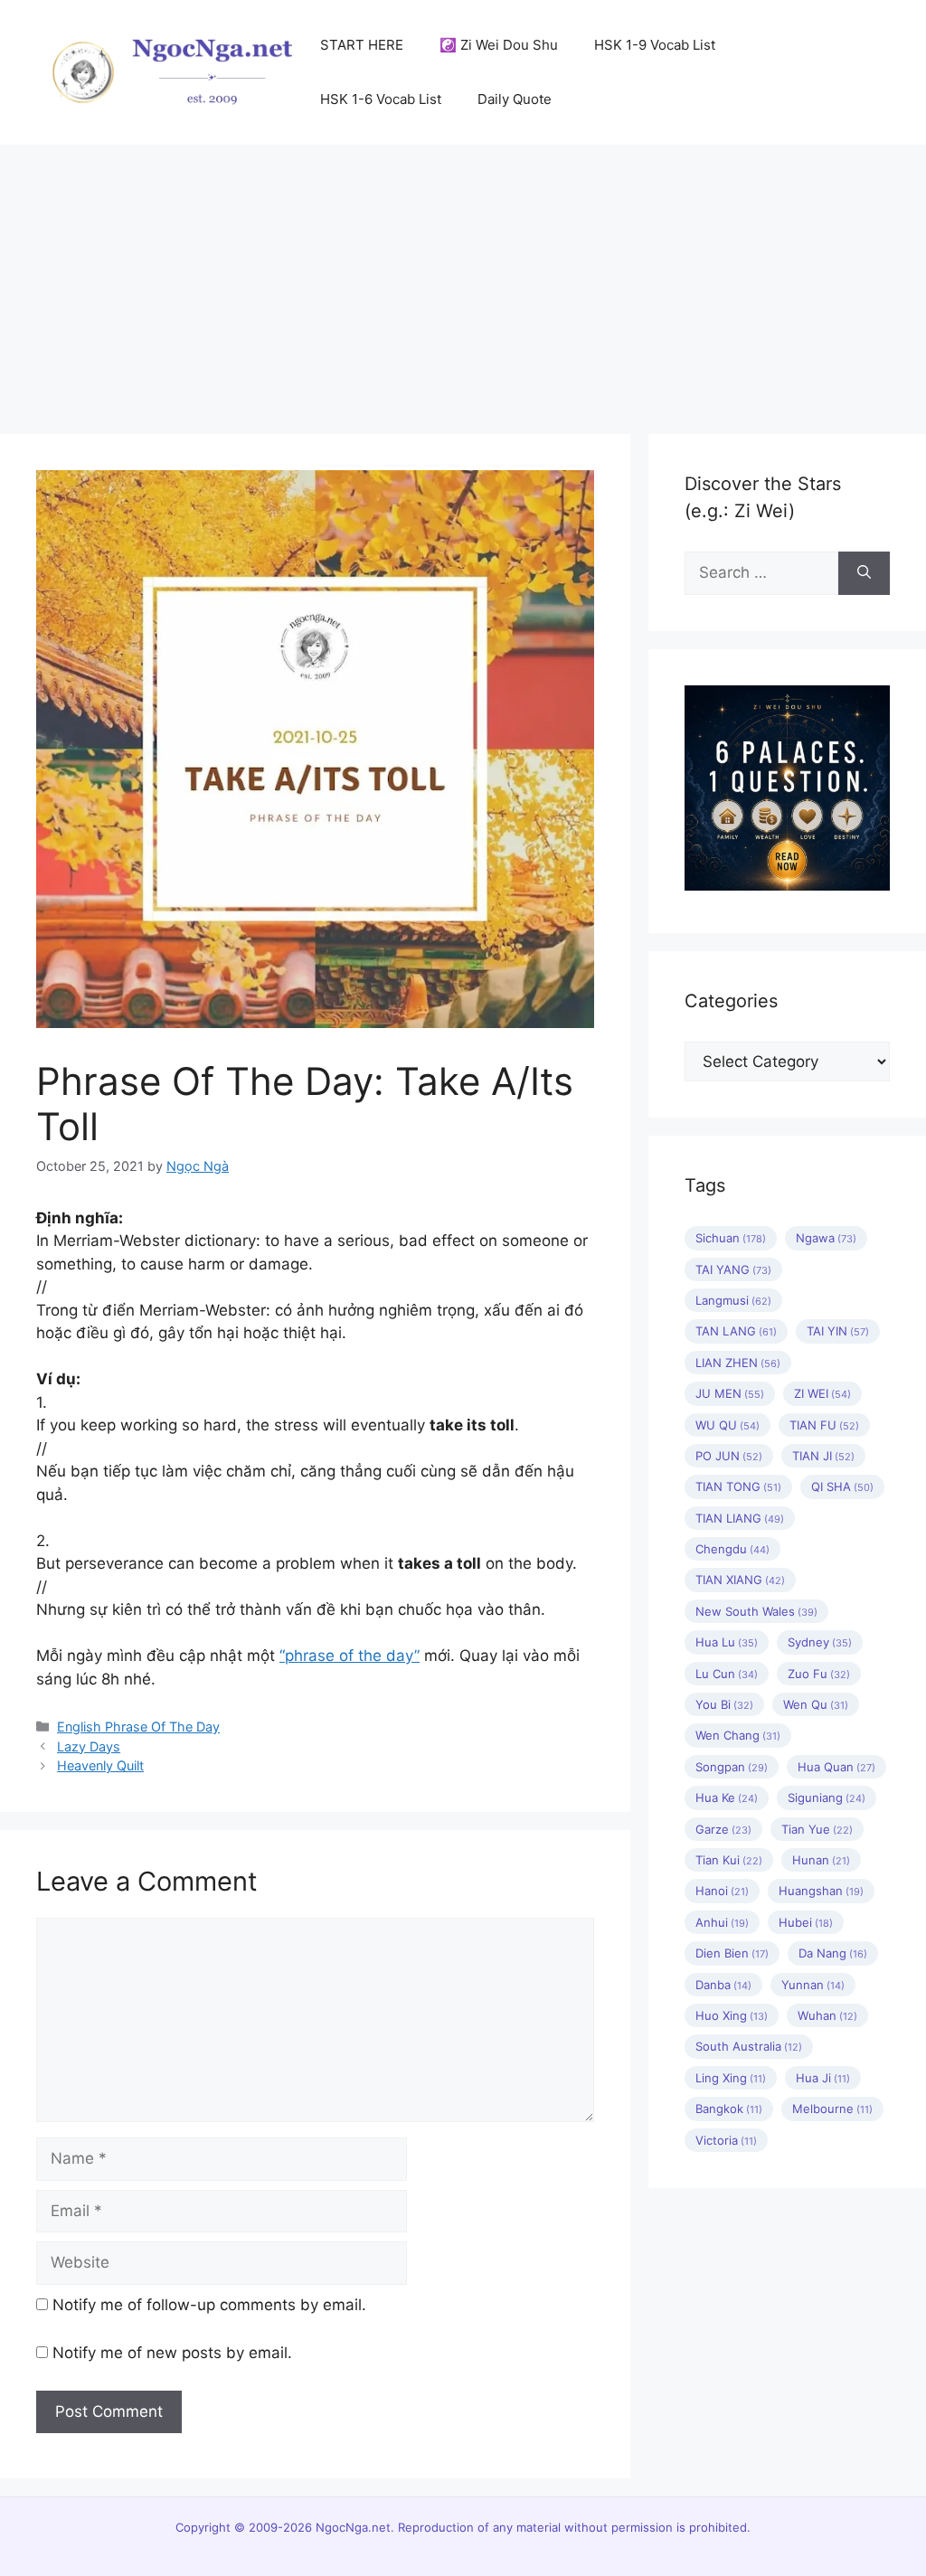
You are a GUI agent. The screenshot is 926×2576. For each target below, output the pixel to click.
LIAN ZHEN (738, 1363)
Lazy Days (89, 1746)
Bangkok (729, 2109)
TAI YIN (838, 1331)
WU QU (728, 1425)
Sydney (820, 1642)
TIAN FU (824, 1425)
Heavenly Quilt (100, 1765)
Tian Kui (729, 1860)
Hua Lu (727, 1642)
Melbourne (832, 2109)
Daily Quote (515, 99)
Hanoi (722, 1891)
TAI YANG (733, 1269)
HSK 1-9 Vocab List (655, 45)
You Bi (724, 1704)
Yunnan (813, 1985)
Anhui (722, 1922)
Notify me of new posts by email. (172, 2353)
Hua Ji (823, 2078)
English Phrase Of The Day (138, 1727)
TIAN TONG (738, 1486)
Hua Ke (727, 1798)
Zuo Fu (819, 1674)
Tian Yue (817, 1829)
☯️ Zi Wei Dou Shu (499, 45)
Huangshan (821, 1891)
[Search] (864, 573)
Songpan (732, 1767)
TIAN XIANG (740, 1580)
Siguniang (827, 1798)
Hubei (806, 1922)
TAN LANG (736, 1331)
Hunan (821, 1860)
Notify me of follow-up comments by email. (209, 2305)
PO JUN (729, 1456)
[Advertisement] (463, 280)
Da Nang (833, 1953)
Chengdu (732, 1549)
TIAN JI (823, 1456)
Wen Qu (816, 1704)
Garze (723, 1829)
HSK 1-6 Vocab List (381, 99)
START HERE (362, 45)
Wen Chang (738, 1735)
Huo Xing (732, 2015)
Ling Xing (731, 2078)
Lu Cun (727, 1674)
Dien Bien (732, 1953)
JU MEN (730, 1393)
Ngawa (826, 1238)
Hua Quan (836, 1767)
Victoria (726, 2140)
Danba (723, 1985)
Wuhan (827, 2015)
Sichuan (731, 1238)
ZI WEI (822, 1393)
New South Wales (756, 1611)
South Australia (749, 2046)
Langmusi (733, 1300)
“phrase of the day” (350, 1656)
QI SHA (842, 1486)
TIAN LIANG (740, 1518)
